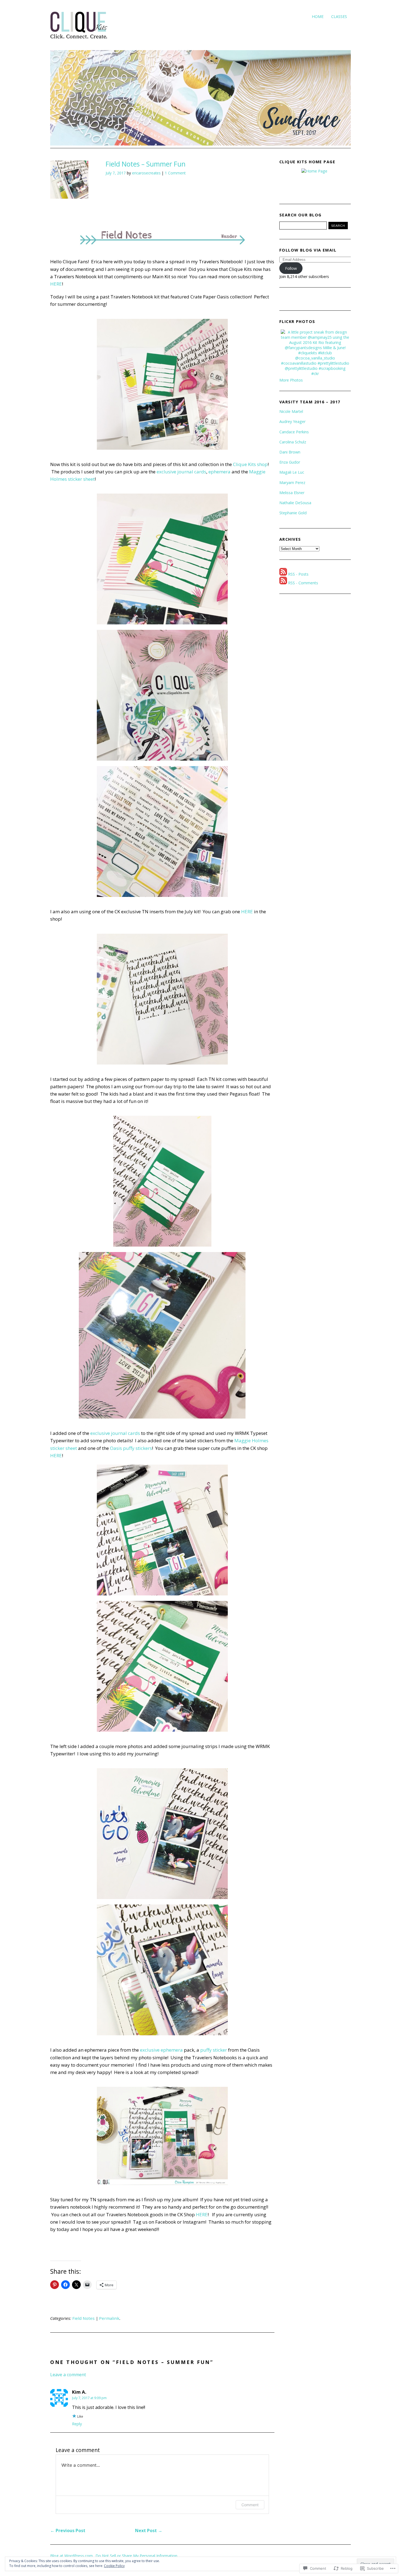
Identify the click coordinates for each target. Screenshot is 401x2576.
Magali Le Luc (292, 472)
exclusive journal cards (181, 472)
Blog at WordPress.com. (72, 2556)
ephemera (219, 472)
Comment (250, 2505)
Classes (339, 16)
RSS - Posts (298, 574)
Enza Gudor (290, 462)
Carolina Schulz (293, 442)
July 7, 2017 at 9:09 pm (89, 2398)
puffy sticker (214, 2050)
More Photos (291, 380)
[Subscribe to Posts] (283, 574)
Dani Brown (290, 452)
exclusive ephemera (161, 2050)
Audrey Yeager (292, 421)
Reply (77, 2424)
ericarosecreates (146, 173)
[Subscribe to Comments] (283, 583)
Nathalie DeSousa (295, 503)
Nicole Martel (291, 411)
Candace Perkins (294, 432)
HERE (56, 284)
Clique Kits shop (250, 464)
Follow (291, 268)
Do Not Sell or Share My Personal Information (136, 2556)
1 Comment (175, 173)
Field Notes (83, 2318)
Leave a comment (68, 2375)
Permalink (109, 2318)
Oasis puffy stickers (131, 1448)
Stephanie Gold (293, 513)
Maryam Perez (292, 483)
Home (318, 16)
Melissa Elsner (292, 493)
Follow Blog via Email (308, 250)
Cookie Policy (114, 2566)
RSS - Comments (303, 583)
